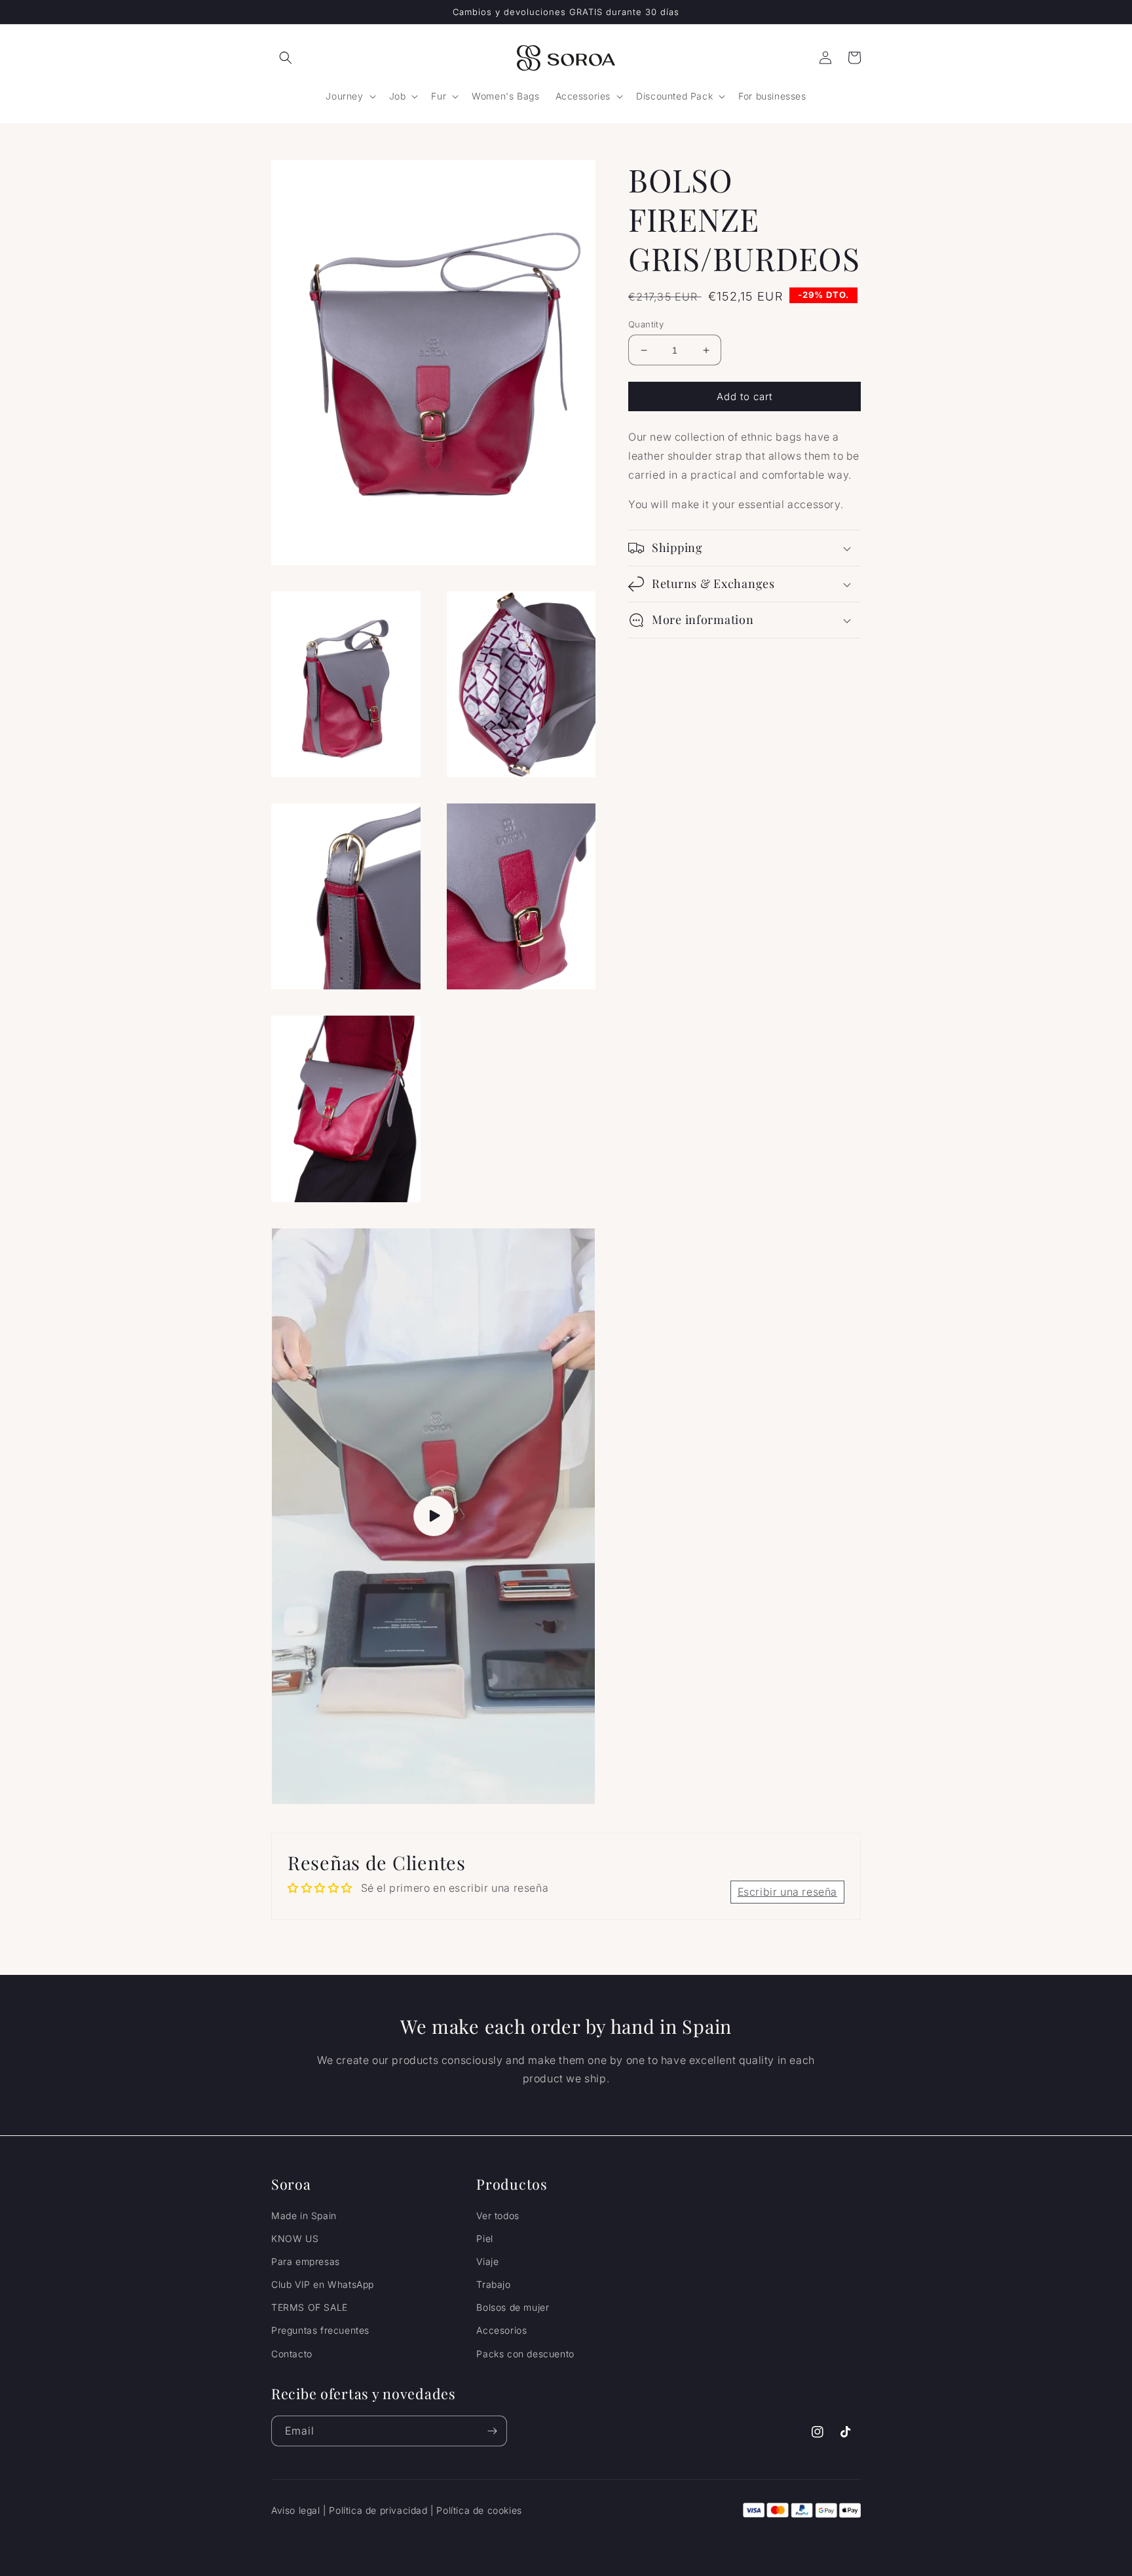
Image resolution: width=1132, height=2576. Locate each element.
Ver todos (498, 2216)
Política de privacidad (378, 2510)
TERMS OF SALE (310, 2307)
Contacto (292, 2354)
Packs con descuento (525, 2354)
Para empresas (306, 2261)
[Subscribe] (492, 2431)
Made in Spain (304, 2216)
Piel (484, 2238)
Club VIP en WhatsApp (323, 2284)
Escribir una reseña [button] (787, 1892)
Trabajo (493, 2284)
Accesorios (501, 2330)
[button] (286, 58)
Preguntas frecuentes (320, 2330)
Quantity (646, 324)
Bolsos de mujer (513, 2307)
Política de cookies (479, 2510)
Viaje (487, 2261)
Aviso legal (296, 2510)
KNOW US (295, 2238)
